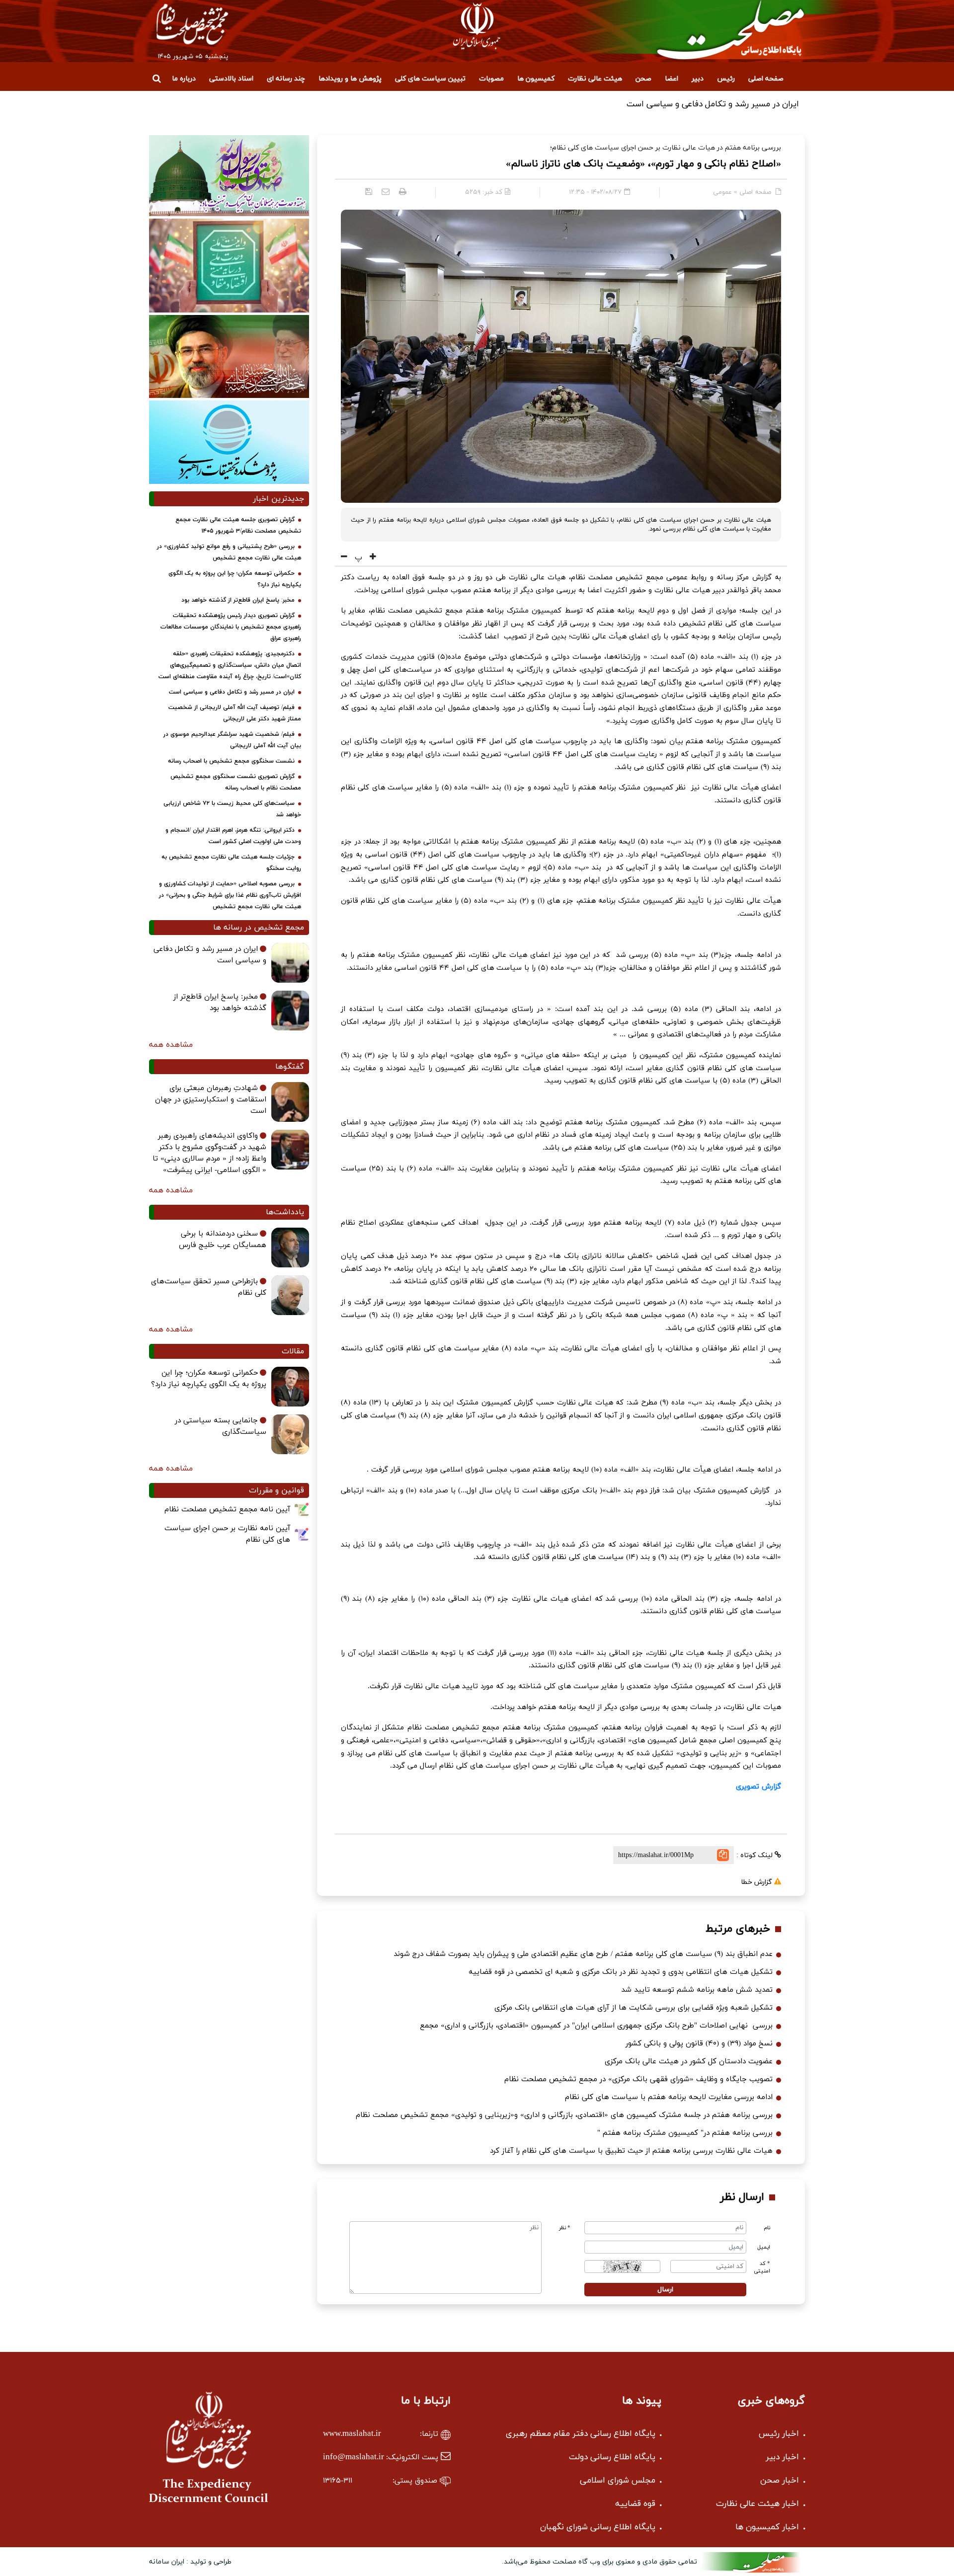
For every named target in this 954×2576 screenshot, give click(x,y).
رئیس (726, 79)
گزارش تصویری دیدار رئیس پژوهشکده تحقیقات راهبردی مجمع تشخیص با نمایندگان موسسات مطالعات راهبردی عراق (231, 627)
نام (767, 2228)
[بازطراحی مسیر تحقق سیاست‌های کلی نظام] (290, 1295)
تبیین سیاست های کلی (430, 79)
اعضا (672, 79)
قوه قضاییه (635, 2504)
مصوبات (491, 79)
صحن (643, 79)
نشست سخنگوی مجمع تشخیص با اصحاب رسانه (231, 761)
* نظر (565, 2228)
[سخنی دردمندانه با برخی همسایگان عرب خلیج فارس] (290, 1248)
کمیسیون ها (536, 79)
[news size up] (372, 557)
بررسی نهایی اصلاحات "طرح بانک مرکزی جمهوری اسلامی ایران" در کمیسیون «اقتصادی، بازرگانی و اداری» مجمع (596, 2026)
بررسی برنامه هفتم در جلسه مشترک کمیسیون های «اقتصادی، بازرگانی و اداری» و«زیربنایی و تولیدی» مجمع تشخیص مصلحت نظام (564, 2115)
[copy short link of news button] (723, 1855)
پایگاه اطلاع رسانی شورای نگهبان (598, 2527)
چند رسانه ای (286, 79)
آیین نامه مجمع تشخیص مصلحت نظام (227, 1510)
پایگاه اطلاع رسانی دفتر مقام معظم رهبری (581, 2434)
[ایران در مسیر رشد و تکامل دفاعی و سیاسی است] (290, 963)
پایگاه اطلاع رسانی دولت (612, 2457)
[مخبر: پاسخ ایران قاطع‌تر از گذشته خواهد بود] (290, 1011)
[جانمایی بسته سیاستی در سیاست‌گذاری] (290, 1434)
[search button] (157, 78)
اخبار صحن (780, 2481)
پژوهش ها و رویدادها (350, 79)
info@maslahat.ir (354, 2457)
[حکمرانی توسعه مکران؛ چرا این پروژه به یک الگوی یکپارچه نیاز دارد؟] (290, 1387)
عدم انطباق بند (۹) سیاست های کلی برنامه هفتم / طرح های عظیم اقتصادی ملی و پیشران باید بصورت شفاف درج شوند (583, 1954)
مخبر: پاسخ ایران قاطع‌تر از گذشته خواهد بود (238, 600)
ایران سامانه (167, 2562)
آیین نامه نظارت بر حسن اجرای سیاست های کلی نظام (227, 1534)
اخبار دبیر (782, 2457)
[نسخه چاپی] (403, 191)
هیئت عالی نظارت (595, 79)
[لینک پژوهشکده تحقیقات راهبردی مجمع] (229, 442)
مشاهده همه (171, 1045)
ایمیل (764, 2247)
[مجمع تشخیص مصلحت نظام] (712, 30)
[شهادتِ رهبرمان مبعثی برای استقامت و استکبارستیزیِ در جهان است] (290, 1102)
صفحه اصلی (766, 79)
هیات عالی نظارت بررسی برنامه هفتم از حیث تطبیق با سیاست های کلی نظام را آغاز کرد (631, 2151)
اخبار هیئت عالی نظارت (757, 2504)
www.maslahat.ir (352, 2434)
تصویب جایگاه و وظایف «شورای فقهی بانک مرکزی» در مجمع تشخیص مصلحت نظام (638, 2079)
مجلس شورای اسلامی (618, 2481)
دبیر (698, 79)
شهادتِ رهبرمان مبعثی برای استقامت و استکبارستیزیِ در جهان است (211, 1100)
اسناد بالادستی (231, 79)
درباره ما (184, 79)
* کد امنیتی (762, 2267)
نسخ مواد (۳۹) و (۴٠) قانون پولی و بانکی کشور (699, 2044)
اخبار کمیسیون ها (767, 2527)
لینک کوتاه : (755, 1855)
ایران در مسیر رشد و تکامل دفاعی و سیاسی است (232, 692)
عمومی (722, 192)
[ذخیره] (369, 191)
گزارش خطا (757, 1882)
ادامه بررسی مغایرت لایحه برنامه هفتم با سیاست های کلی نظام (669, 2097)
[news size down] (344, 557)
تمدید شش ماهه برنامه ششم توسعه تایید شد (697, 1990)
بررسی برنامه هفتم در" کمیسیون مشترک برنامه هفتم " (685, 2133)
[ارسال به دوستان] (386, 191)
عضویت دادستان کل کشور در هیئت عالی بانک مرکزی (689, 2062)
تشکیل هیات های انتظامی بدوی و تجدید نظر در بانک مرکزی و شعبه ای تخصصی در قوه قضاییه (621, 1972)
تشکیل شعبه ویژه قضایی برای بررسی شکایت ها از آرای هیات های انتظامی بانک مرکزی (634, 2008)
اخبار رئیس (779, 2434)
